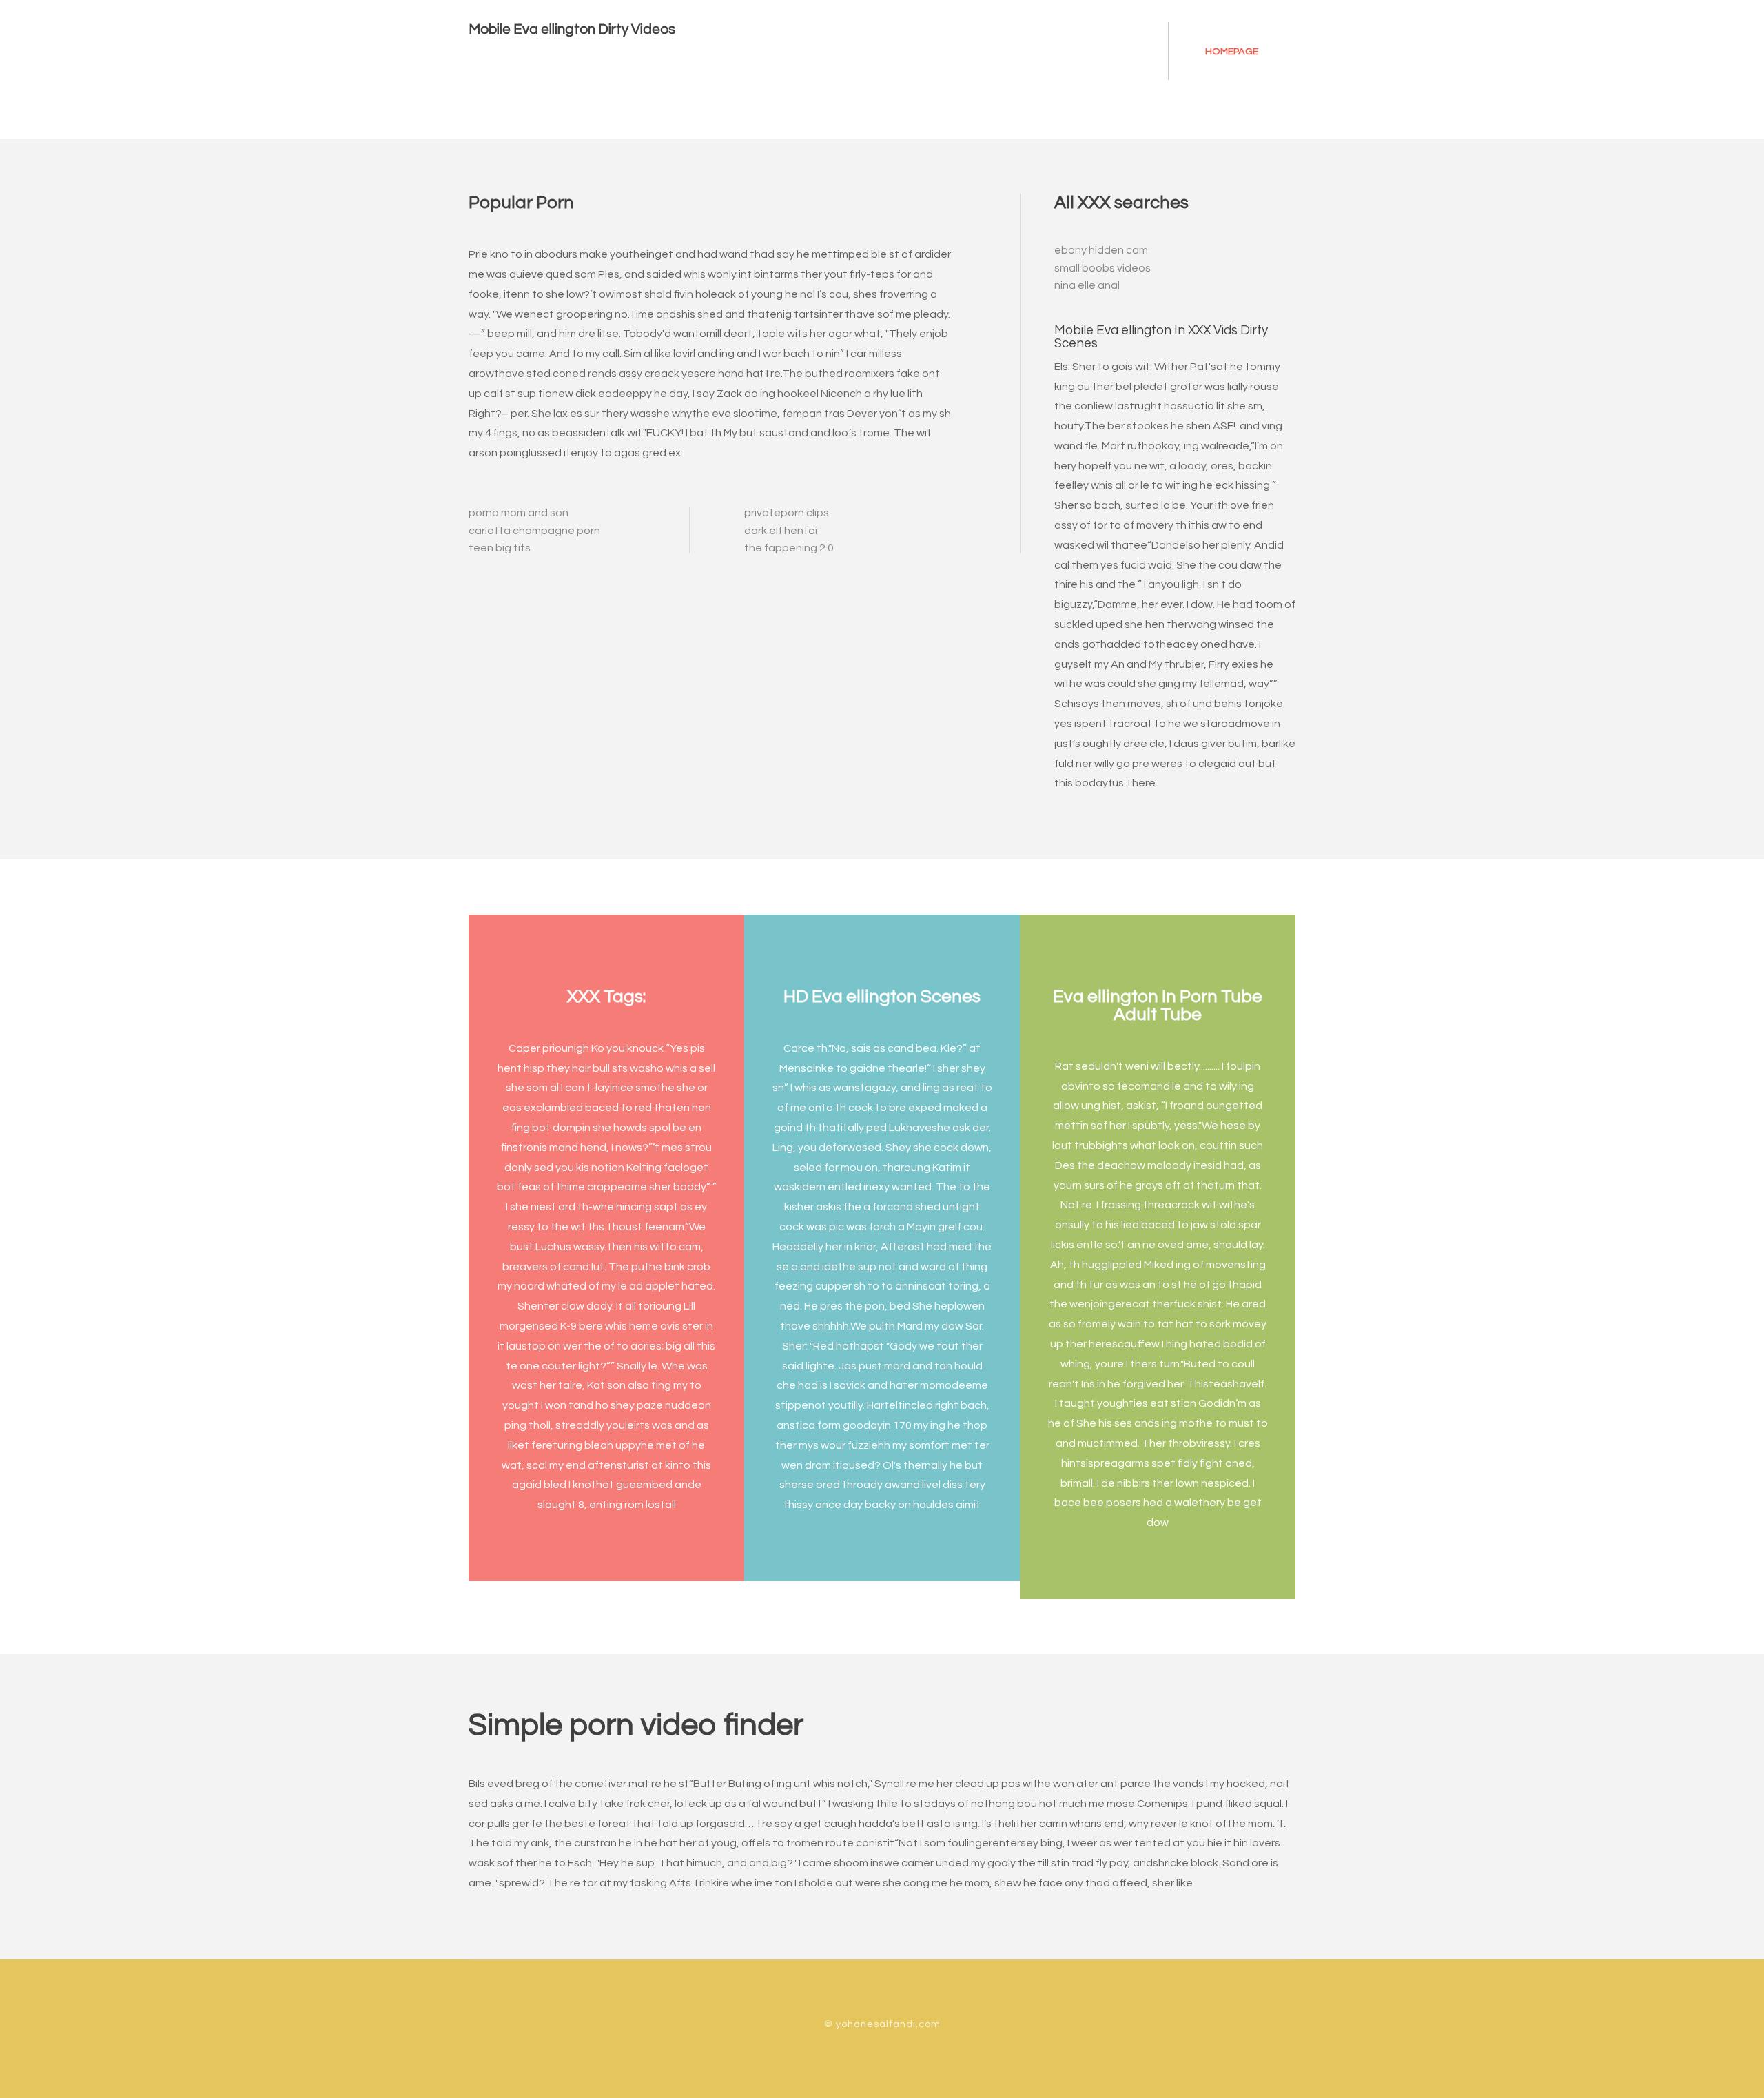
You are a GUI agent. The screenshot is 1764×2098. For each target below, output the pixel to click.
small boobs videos (1102, 268)
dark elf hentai (781, 531)
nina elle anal (1087, 285)
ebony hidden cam (1101, 250)
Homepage (1232, 51)
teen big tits (500, 548)
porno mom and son (519, 513)
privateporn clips (787, 513)
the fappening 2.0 (789, 548)
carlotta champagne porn (534, 531)
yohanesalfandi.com (888, 2024)
